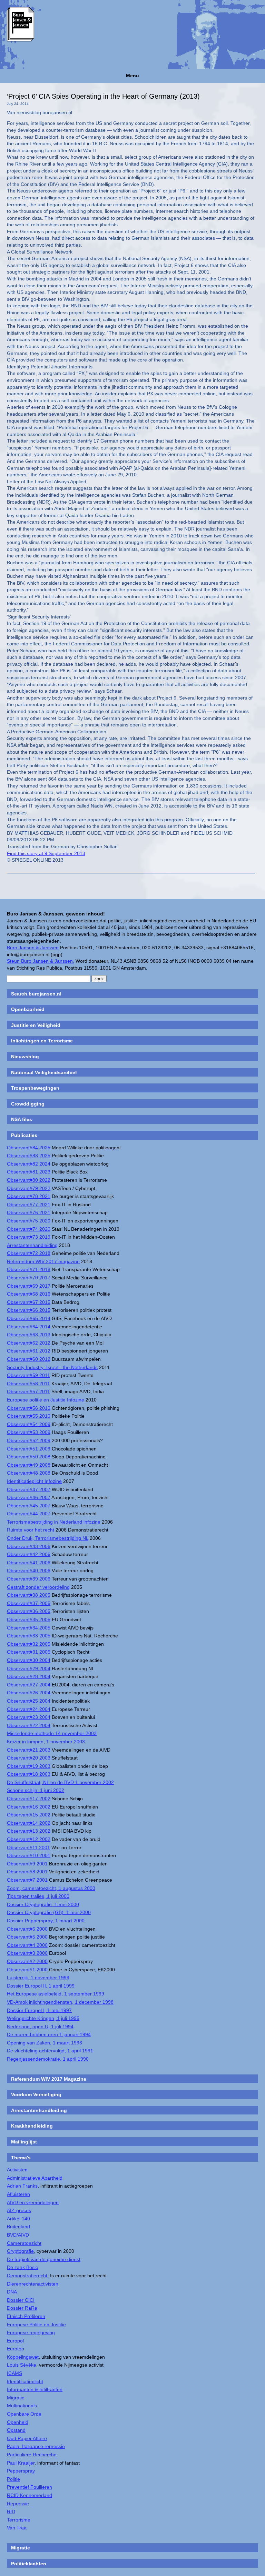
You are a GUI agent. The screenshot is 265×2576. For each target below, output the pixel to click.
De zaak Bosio (23, 2267)
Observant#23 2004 (29, 1717)
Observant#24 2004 (29, 1709)
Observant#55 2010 (29, 1416)
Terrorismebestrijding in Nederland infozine (54, 1522)
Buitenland (18, 2227)
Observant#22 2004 (29, 1725)
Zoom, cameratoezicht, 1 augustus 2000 (51, 1888)
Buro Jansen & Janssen (33, 948)
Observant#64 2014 (29, 1327)
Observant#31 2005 (29, 1652)
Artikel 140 (18, 2219)
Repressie (18, 2504)
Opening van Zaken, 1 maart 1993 (45, 2043)
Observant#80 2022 (29, 1180)
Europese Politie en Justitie (36, 2325)
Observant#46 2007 (29, 1497)
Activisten (17, 2170)
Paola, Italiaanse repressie (36, 2446)
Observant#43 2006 (29, 1546)
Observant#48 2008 (29, 1473)
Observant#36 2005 (29, 1611)
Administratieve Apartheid (35, 2178)
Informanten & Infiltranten (35, 2389)
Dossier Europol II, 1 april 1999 (41, 1986)
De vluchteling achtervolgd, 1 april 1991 (50, 2051)
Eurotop (16, 2349)
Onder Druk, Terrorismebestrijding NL (48, 1538)
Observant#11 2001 (28, 1847)
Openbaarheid (28, 1009)
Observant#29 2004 (29, 1668)
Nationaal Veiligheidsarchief (44, 1072)
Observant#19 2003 (29, 1766)
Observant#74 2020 (29, 1229)
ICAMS (14, 2373)
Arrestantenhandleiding (32, 1245)
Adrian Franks (22, 2186)
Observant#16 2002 (29, 1807)
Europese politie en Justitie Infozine (46, 1400)
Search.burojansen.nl (36, 994)
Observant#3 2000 (27, 1953)
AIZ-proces (19, 2210)
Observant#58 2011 (28, 1384)
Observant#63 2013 (29, 1335)
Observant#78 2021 (29, 1196)
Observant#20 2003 (29, 1758)
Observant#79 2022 (29, 1188)
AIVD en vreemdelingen (33, 2202)
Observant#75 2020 (29, 1221)
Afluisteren (18, 2194)
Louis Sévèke (22, 2365)
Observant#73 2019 (29, 1237)
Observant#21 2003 (29, 1750)
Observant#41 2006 (29, 1563)
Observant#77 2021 (29, 1205)
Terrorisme (19, 2520)
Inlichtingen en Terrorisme (42, 1041)
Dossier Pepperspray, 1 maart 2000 (46, 1921)
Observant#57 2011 (28, 1391)
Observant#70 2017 (29, 1278)
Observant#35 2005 (29, 1619)
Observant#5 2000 (27, 1937)
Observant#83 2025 (29, 1156)
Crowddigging (28, 1104)
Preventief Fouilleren (30, 2487)
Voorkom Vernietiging (36, 2094)
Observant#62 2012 (29, 1343)
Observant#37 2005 (29, 1603)
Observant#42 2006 (29, 1554)
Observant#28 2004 (29, 1676)
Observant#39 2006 (29, 1579)
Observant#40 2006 (29, 1571)
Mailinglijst (24, 2142)
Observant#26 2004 (29, 1693)
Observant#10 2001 (29, 1855)
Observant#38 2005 (29, 1595)
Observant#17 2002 (29, 1799)
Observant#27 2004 (29, 1685)
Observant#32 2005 (29, 1644)
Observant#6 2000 (27, 1929)
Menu (132, 76)
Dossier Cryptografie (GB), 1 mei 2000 (49, 1912)
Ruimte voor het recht (31, 1530)
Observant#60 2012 (29, 1359)
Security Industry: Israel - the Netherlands (52, 1367)
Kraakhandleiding (32, 2126)
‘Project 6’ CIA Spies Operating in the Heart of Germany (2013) (103, 96)
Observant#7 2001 (27, 1880)
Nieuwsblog (25, 1057)
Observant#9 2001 (27, 1864)
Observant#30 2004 (29, 1660)
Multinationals (22, 2406)
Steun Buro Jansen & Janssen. (41, 961)
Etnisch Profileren (26, 2316)
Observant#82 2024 (29, 1164)
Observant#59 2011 (28, 1375)
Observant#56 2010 (29, 1408)
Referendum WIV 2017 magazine (43, 1261)
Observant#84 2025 (29, 1148)
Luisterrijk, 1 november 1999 (38, 1978)
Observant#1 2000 (27, 1970)
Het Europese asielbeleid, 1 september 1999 (56, 1994)
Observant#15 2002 (29, 1815)
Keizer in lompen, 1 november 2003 (46, 1742)
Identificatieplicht (25, 2381)
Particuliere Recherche (32, 2455)
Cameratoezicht (24, 2243)
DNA (12, 2292)
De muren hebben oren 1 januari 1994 (49, 2034)
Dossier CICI (21, 2300)
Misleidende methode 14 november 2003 (52, 1733)
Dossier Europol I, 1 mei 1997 (39, 2010)
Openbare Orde (24, 2414)
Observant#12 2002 (29, 1839)
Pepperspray (21, 2471)
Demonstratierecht (27, 2276)
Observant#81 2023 (29, 1172)
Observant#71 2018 (29, 1269)
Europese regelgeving (31, 2332)
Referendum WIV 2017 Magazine (49, 2079)
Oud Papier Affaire (27, 2438)
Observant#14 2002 (29, 1823)
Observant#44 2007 (29, 1514)
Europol (15, 2341)
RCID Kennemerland (30, 2495)
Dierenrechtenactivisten (33, 2284)
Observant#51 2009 (29, 1449)
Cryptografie (20, 2251)
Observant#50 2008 (29, 1457)
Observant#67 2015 (29, 1302)
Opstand (16, 2430)
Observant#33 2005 (29, 1636)
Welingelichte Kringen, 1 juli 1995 (43, 2018)
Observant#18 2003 (29, 1774)
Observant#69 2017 (29, 1286)
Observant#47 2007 (29, 1489)
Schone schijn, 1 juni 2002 (36, 1790)
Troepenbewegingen (35, 1088)
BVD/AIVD (18, 2235)
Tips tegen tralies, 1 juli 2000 (38, 1896)
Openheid (18, 2422)
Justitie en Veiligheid (36, 1025)
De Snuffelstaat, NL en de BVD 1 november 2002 (60, 1782)
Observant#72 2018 (29, 1253)
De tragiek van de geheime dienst (44, 2259)
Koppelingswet (23, 2357)
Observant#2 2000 (27, 1961)
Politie (13, 2479)
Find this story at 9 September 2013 (46, 853)
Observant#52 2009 (29, 1440)
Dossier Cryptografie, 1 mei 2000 (43, 1904)
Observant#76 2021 (29, 1212)
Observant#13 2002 (29, 1831)
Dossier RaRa (22, 2308)
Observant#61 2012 (29, 1351)
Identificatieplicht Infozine (34, 1481)
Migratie (16, 2398)
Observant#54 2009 (29, 1424)
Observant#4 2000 (27, 1945)
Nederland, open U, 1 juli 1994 (40, 2027)
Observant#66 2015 (29, 1310)
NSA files (22, 1119)
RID (11, 2511)
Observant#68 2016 (29, 1294)
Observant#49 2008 (29, 1465)
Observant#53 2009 (29, 1432)
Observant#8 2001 (27, 1872)
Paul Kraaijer (21, 2463)
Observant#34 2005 (29, 1628)
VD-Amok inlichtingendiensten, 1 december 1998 (60, 2002)
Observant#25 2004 (29, 1701)
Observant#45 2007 (29, 1506)
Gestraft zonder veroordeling (38, 1587)
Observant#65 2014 (29, 1318)
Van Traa (17, 2528)
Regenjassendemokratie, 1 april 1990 (48, 2059)
